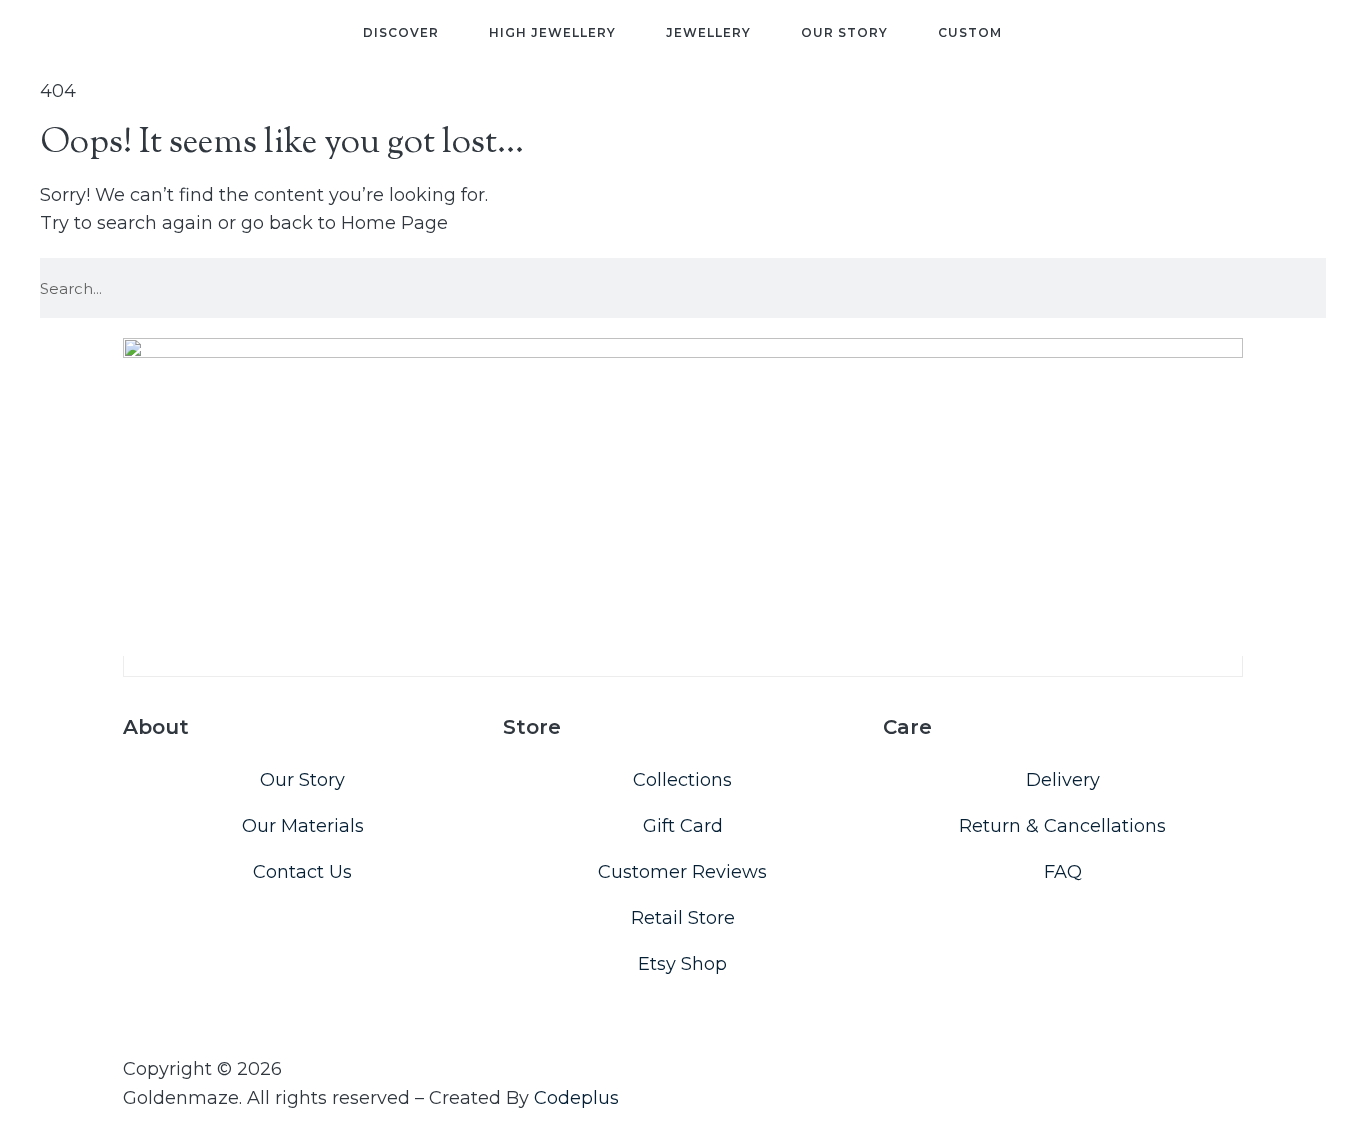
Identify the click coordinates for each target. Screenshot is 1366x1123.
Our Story (844, 32)
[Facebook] (155, 1018)
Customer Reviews (682, 872)
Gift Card (683, 826)
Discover (401, 32)
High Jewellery (552, 32)
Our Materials (303, 826)
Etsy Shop (682, 964)
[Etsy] (178, 1018)
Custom (970, 32)
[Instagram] (132, 1018)
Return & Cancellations (1062, 826)
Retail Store (683, 918)
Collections (682, 780)
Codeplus (576, 1098)
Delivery (1063, 780)
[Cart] (1274, 43)
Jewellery (708, 32)
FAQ (1063, 872)
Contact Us (302, 872)
